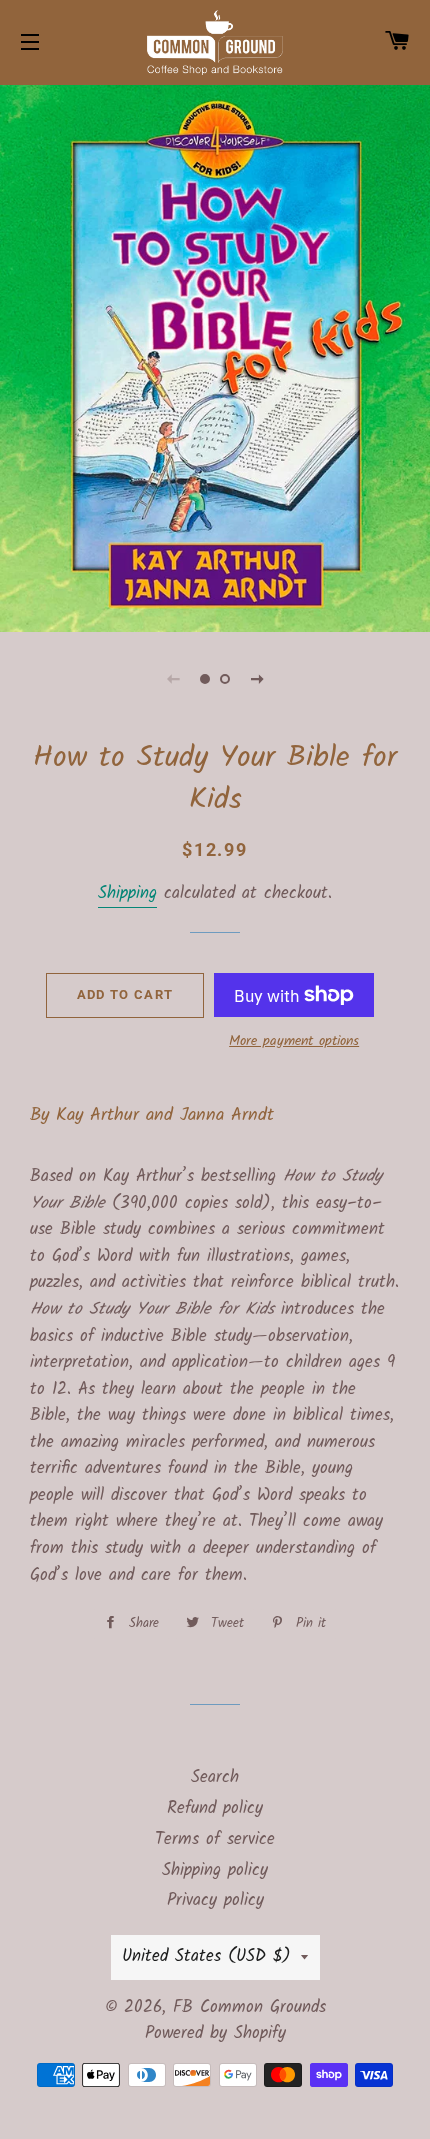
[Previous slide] (173, 679)
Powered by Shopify (215, 2033)
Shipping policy (215, 1870)
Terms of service (215, 1839)
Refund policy (215, 1808)
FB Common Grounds (249, 2007)
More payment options (294, 1041)
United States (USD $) (206, 1956)
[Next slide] (257, 679)
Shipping (127, 893)
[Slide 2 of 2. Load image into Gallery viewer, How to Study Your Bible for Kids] (225, 679)
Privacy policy (215, 1900)
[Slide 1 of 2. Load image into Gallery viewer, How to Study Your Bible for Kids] (205, 679)
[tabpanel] (215, 356)
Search (215, 1777)
